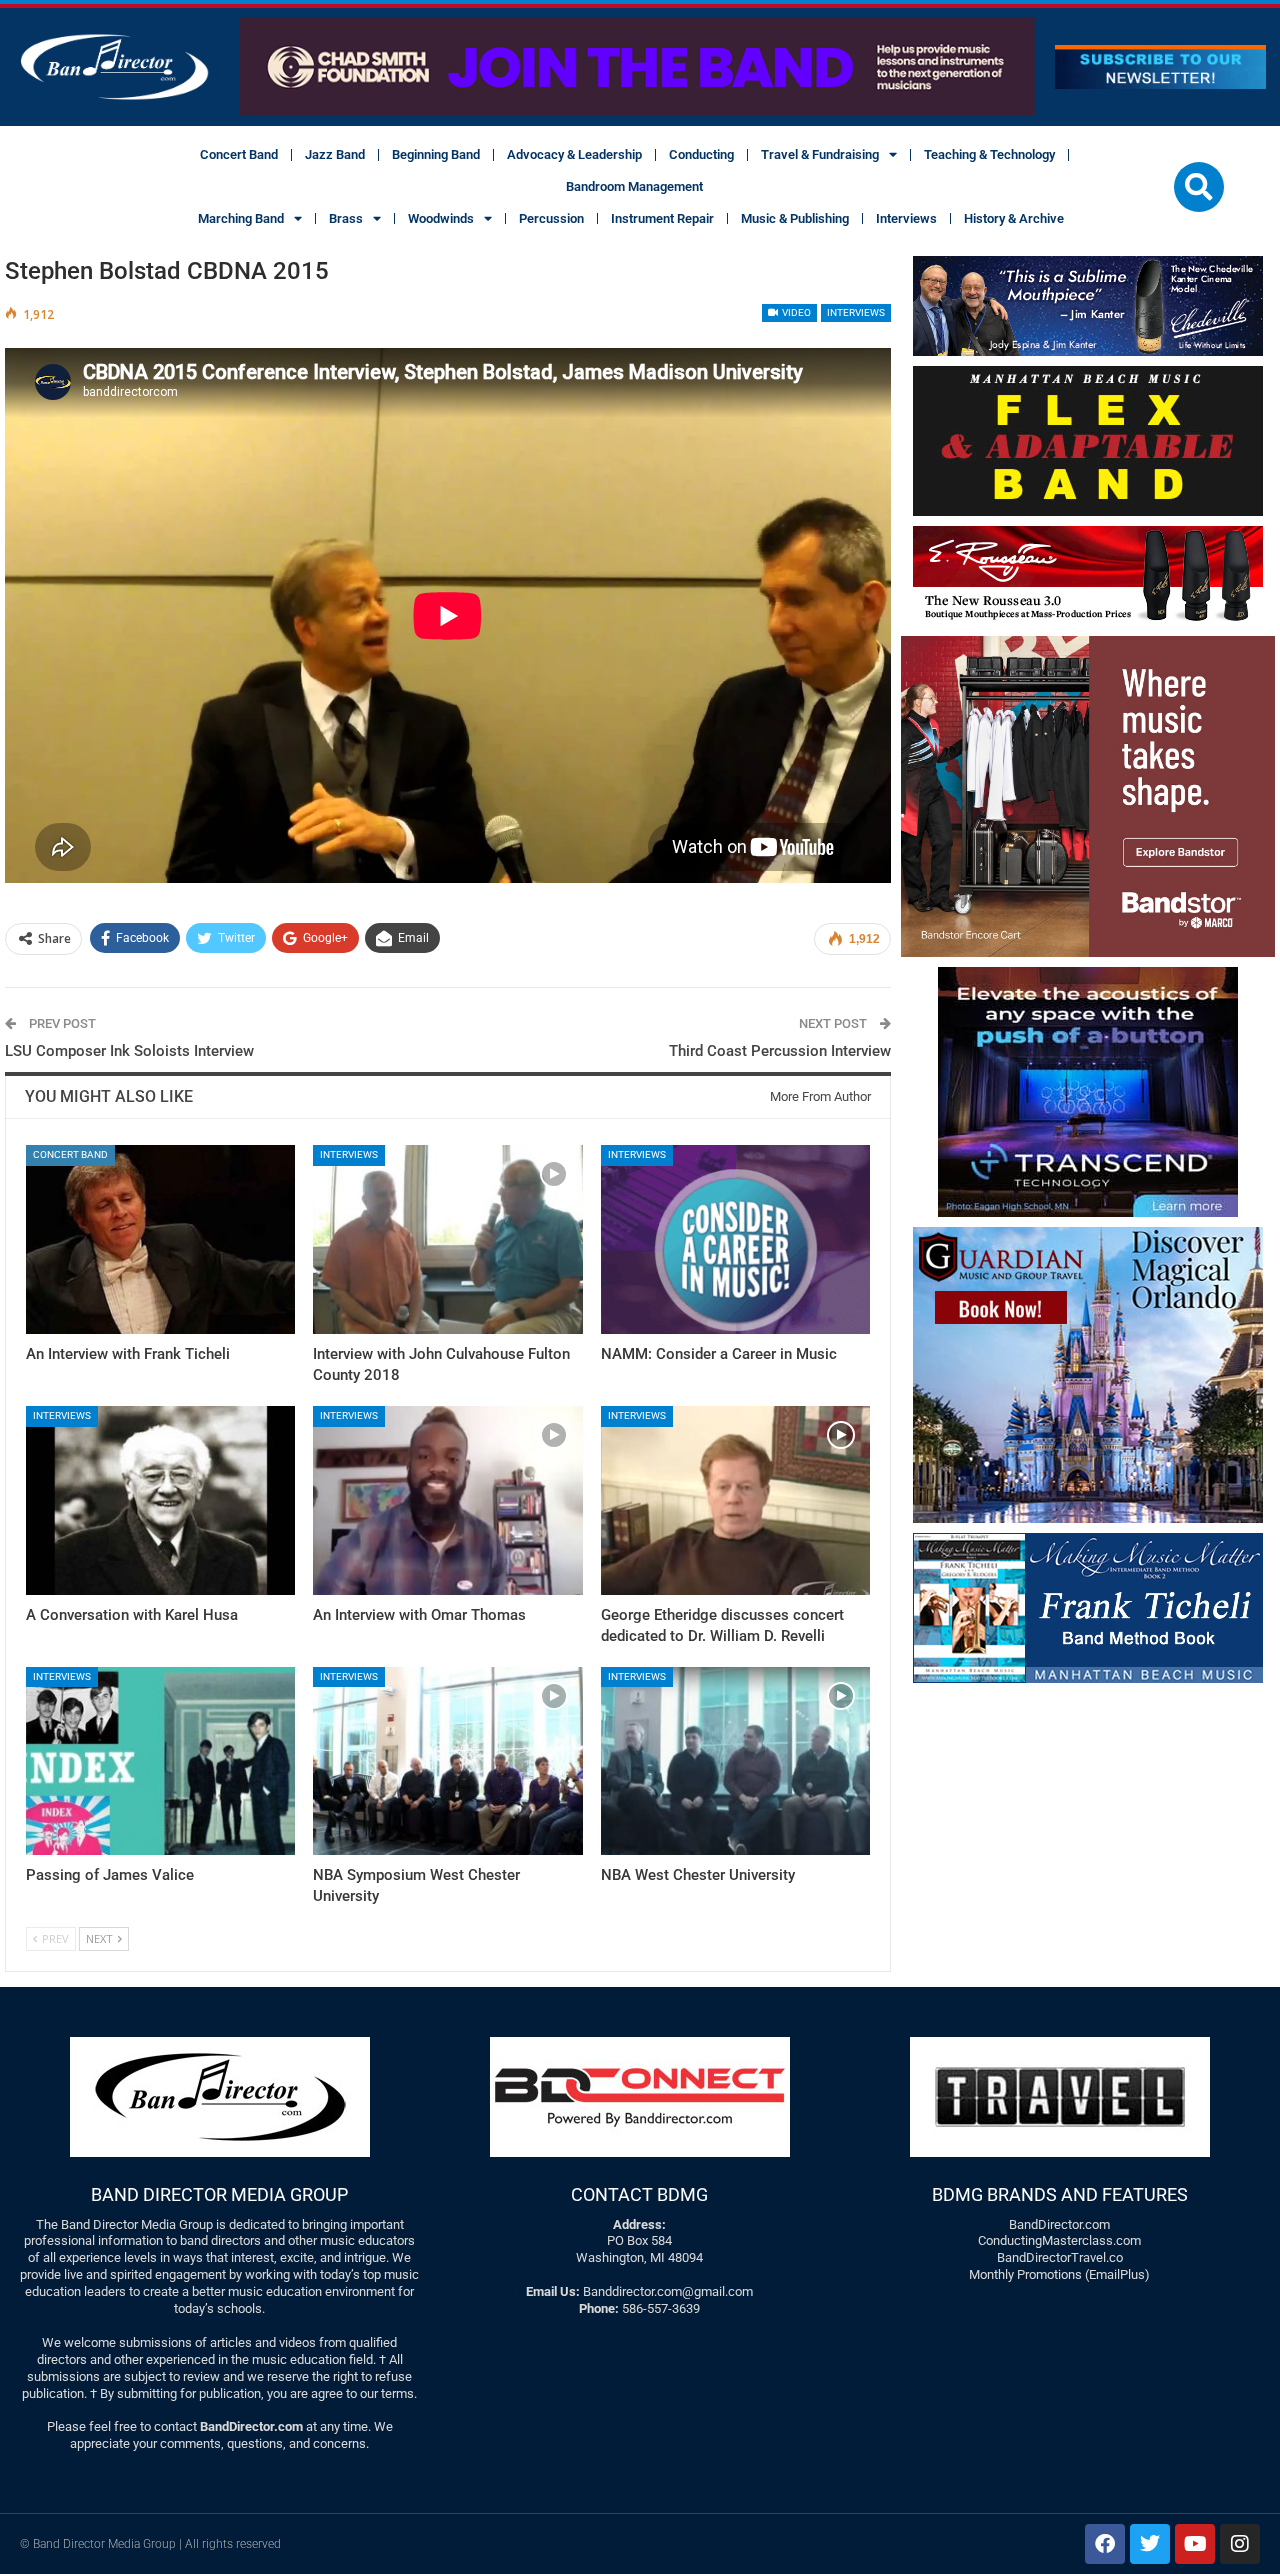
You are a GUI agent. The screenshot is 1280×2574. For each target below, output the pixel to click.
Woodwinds (441, 218)
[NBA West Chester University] (735, 1761)
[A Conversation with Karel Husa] (160, 1500)
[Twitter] (1150, 2544)
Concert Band (239, 154)
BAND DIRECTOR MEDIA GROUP (219, 2194)
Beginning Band (436, 154)
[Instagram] (1240, 2544)
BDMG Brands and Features (1060, 2194)
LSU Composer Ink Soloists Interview (129, 1051)
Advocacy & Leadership (574, 154)
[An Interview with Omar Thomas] (447, 1500)
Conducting (701, 154)
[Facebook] (1105, 2544)
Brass (346, 218)
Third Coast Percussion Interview (780, 1051)
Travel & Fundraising (820, 154)
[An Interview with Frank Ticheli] (160, 1239)
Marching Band (241, 218)
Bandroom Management (634, 186)
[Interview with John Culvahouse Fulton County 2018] (447, 1239)
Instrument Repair (662, 218)
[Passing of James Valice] (160, 1761)
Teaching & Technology (989, 154)
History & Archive (1014, 218)
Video (795, 312)
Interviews (906, 218)
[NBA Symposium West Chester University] (447, 1761)
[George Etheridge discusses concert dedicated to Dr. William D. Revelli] (735, 1500)
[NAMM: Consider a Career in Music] (735, 1239)
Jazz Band (335, 154)
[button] (1199, 187)
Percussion (551, 218)
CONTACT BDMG (639, 2194)
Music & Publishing (795, 218)
